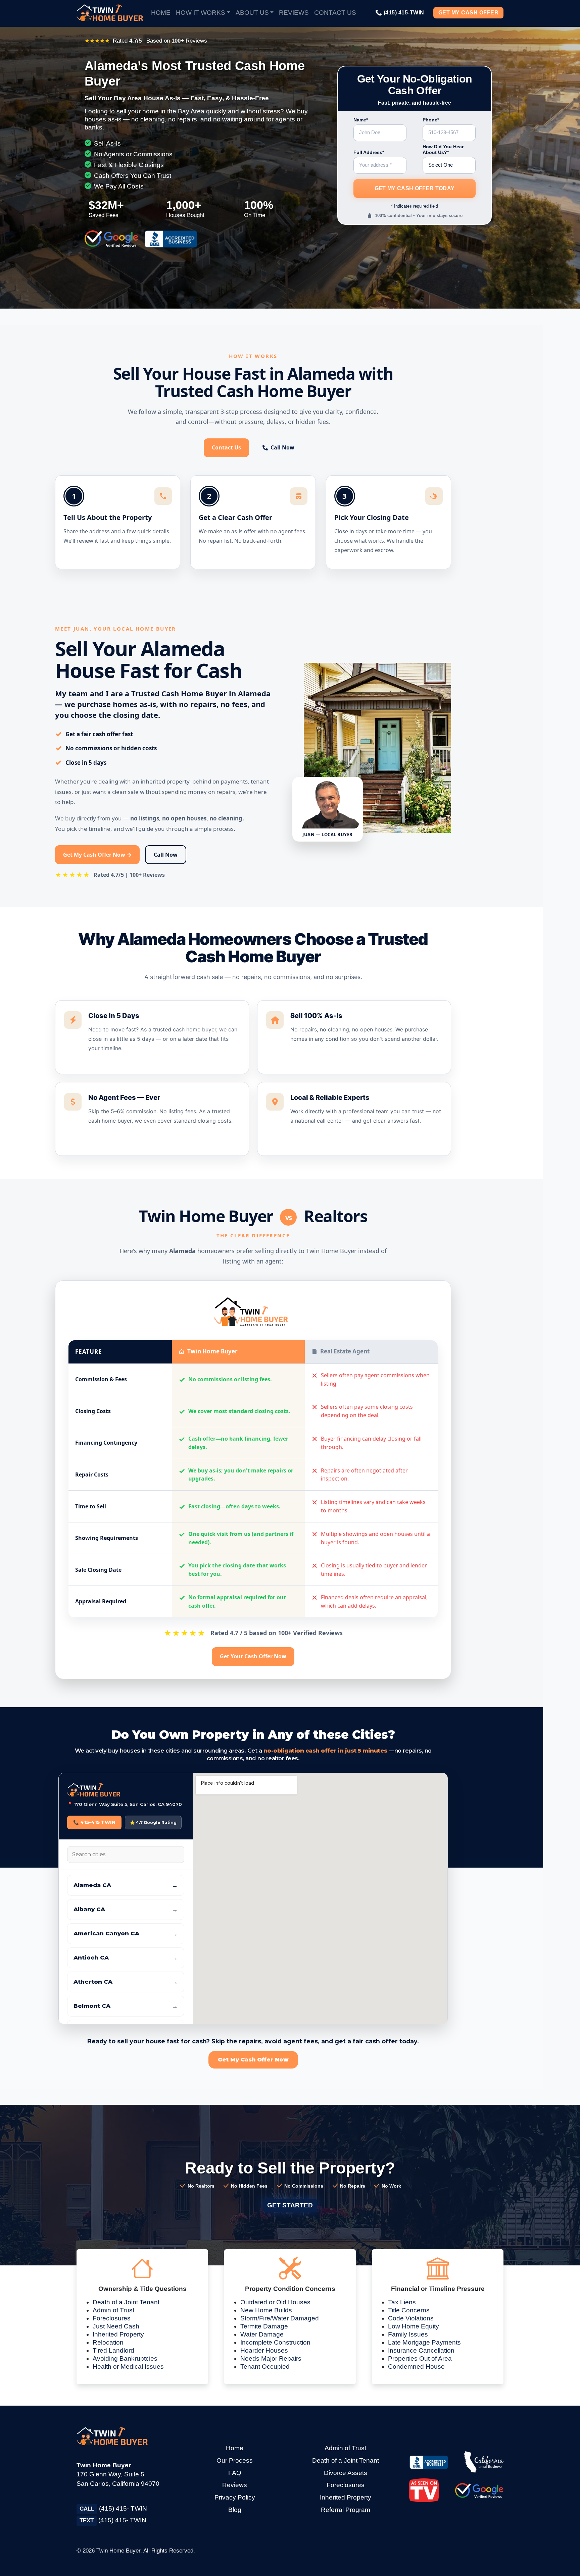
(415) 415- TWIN (113, 2508)
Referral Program (346, 2510)
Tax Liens (402, 2302)
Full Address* (369, 152)
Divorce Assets (346, 2473)
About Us (252, 13)
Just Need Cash (116, 2326)
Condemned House (416, 2367)
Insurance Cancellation (421, 2350)
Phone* (431, 120)
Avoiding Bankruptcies (125, 2358)
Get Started (290, 2205)
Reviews (294, 13)
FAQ (235, 2473)
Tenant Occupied (265, 2367)
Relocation (108, 2342)
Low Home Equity (414, 2326)
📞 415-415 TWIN (94, 1822)
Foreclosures (112, 2318)
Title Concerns (409, 2310)
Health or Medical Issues (128, 2367)
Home (161, 13)
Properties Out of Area (420, 2358)
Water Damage (262, 2334)
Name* (361, 120)
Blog (235, 2510)
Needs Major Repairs (271, 2358)
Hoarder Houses (264, 2350)
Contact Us (335, 13)
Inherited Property (118, 2334)
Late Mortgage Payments (424, 2342)
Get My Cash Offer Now (253, 2060)
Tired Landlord (113, 2350)
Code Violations (411, 2318)
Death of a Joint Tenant (126, 2302)
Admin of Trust (113, 2310)
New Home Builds (266, 2310)
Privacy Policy (235, 2497)
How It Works (201, 13)
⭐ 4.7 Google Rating (153, 1822)
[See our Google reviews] (479, 2490)
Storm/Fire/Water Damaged (280, 2318)
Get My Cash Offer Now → (97, 855)
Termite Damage (264, 2326)
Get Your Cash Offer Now (253, 1656)
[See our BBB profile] (428, 2462)
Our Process (235, 2460)
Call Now (282, 447)
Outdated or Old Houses (275, 2302)
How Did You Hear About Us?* (443, 150)
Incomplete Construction (275, 2342)
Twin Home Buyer (118, 2551)
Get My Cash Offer (469, 13)
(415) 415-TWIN (400, 13)
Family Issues (408, 2334)
